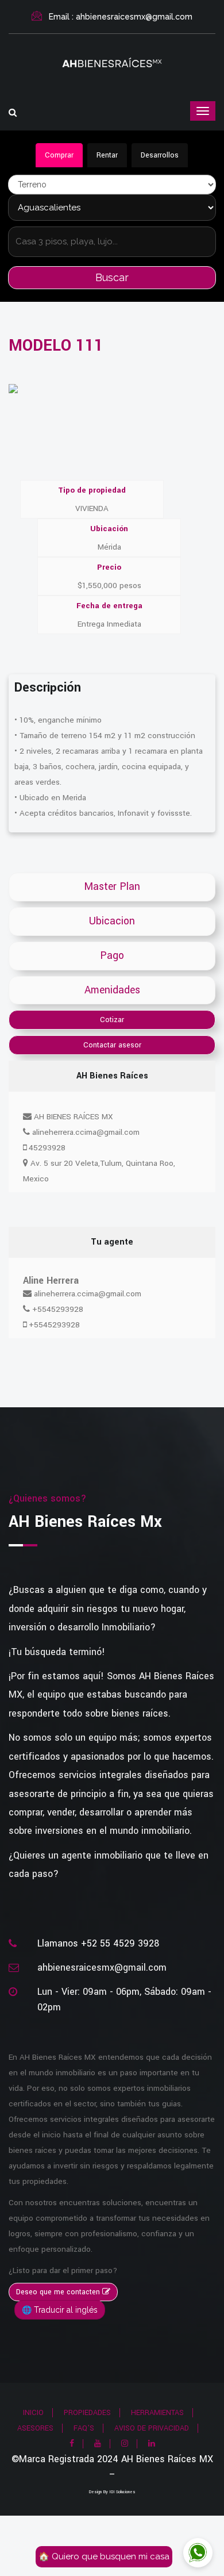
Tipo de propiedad (92, 490)
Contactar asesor (112, 1045)
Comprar (59, 155)
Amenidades (112, 990)
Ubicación (109, 529)
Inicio (33, 2413)
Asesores (35, 2428)
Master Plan (112, 887)
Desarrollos (160, 155)
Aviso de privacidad (152, 2428)
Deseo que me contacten (59, 2292)
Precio (109, 567)
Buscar (112, 277)
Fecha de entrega (109, 606)
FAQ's (84, 2428)
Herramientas (157, 2413)
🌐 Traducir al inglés (60, 2310)
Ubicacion (112, 921)
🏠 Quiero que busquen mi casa (104, 2556)
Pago (112, 956)
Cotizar (112, 1020)
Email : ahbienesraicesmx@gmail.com (121, 17)
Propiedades (87, 2413)
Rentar (107, 155)
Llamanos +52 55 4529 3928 (98, 1943)
